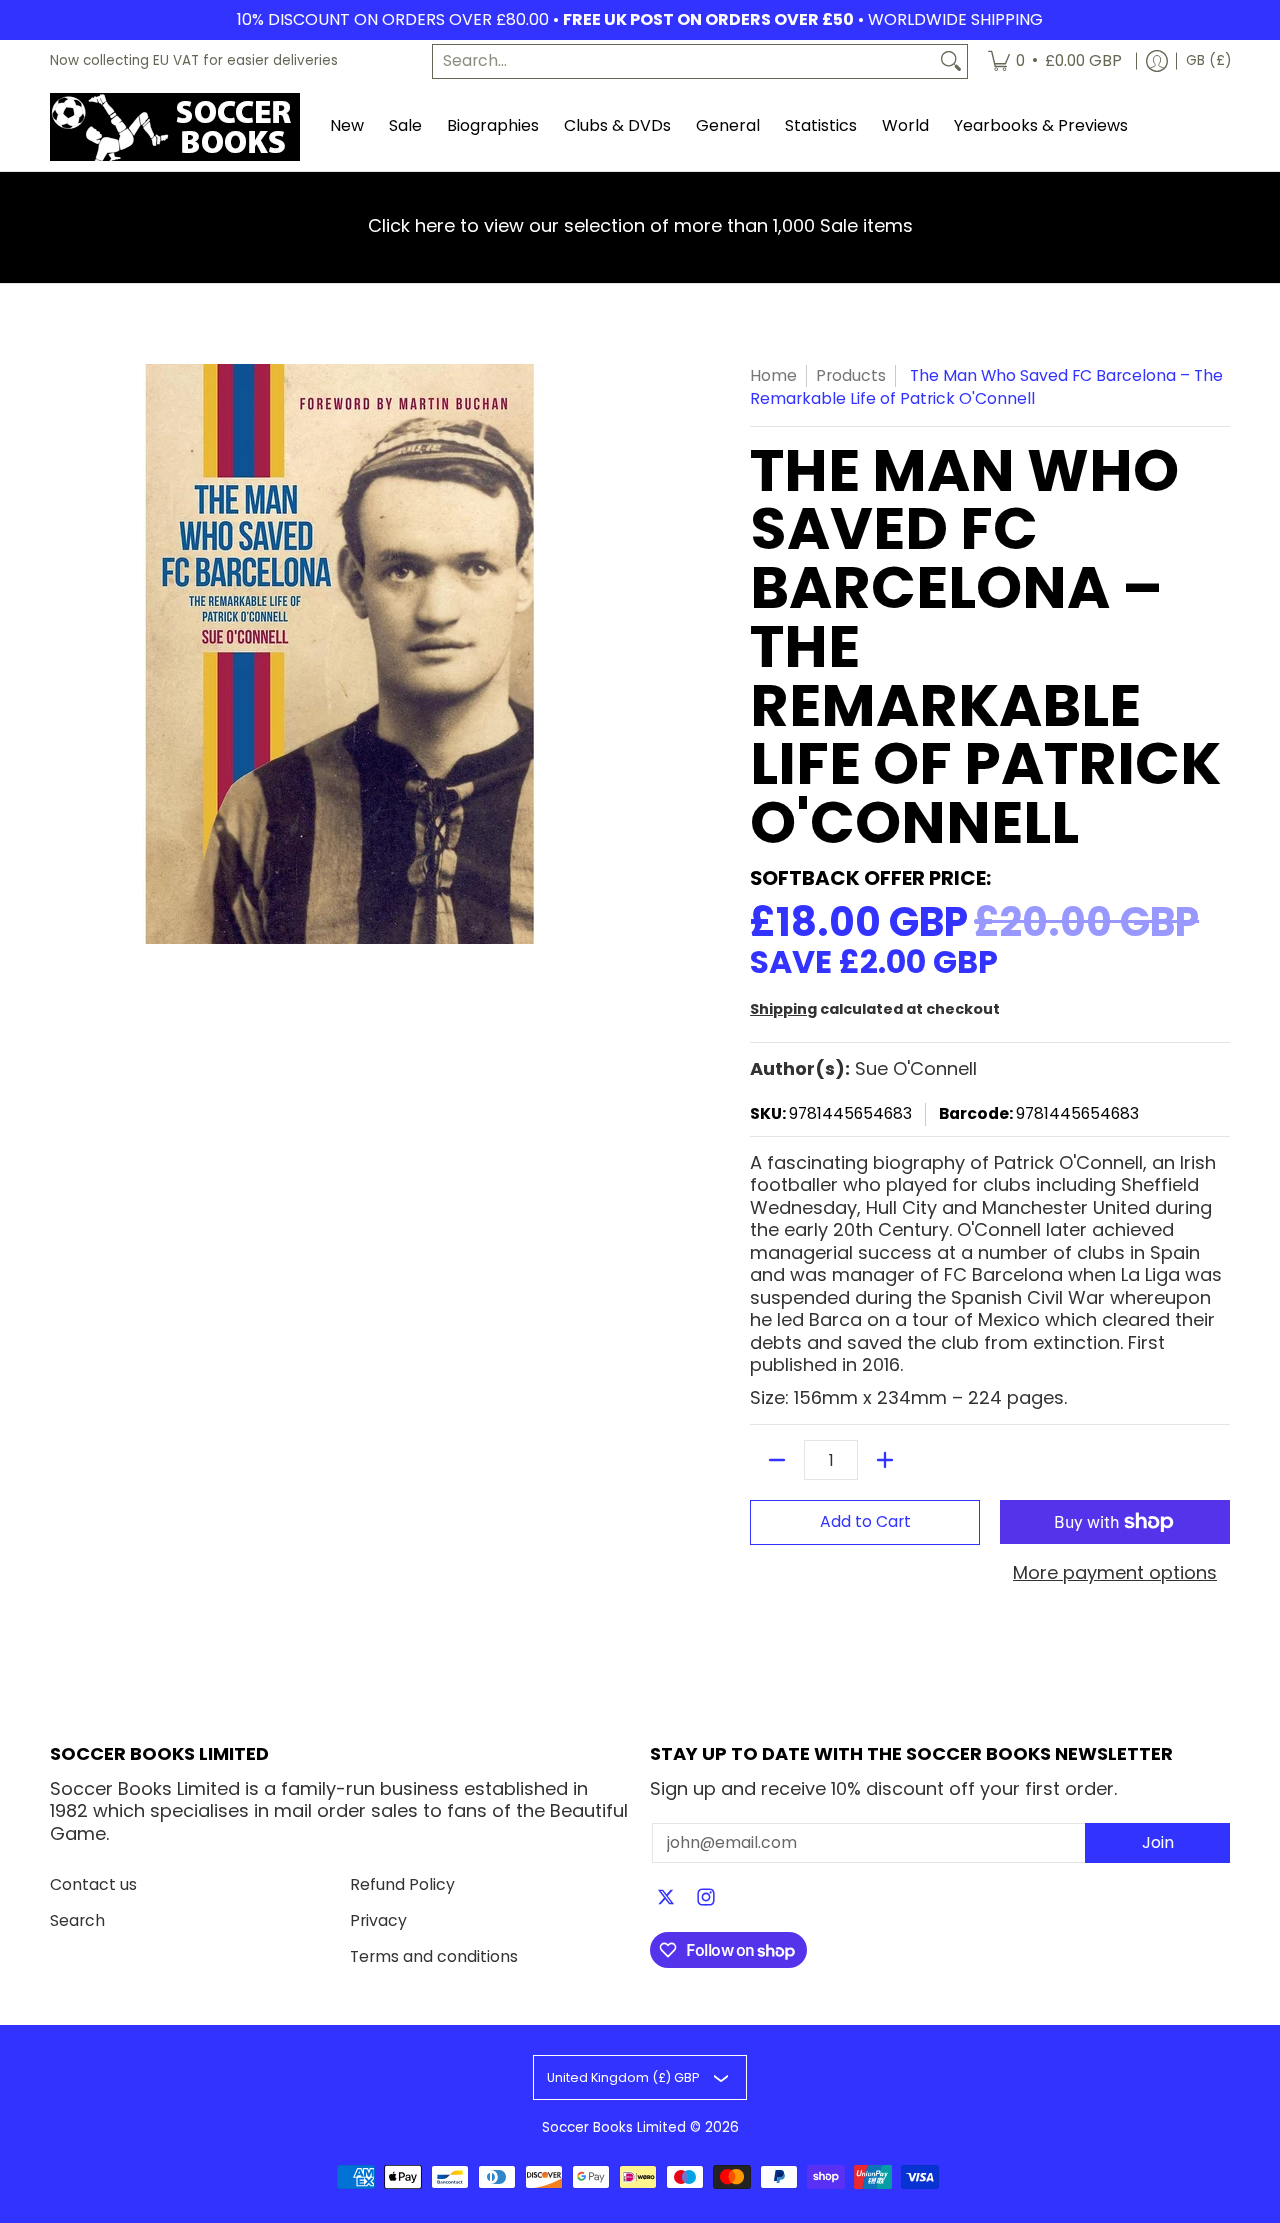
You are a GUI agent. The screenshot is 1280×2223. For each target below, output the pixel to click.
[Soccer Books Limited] (175, 127)
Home (773, 375)
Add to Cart (865, 1521)
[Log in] (1157, 61)
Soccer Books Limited (614, 2127)
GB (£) (1208, 60)
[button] (666, 1899)
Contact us (93, 1884)
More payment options (1115, 1573)
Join (1158, 1842)
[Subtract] (777, 1460)
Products (851, 375)
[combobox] (684, 61)
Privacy (378, 1920)
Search (77, 1920)
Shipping (783, 1009)
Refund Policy (402, 1884)
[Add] (885, 1460)
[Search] (951, 61)
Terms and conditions (434, 1956)
